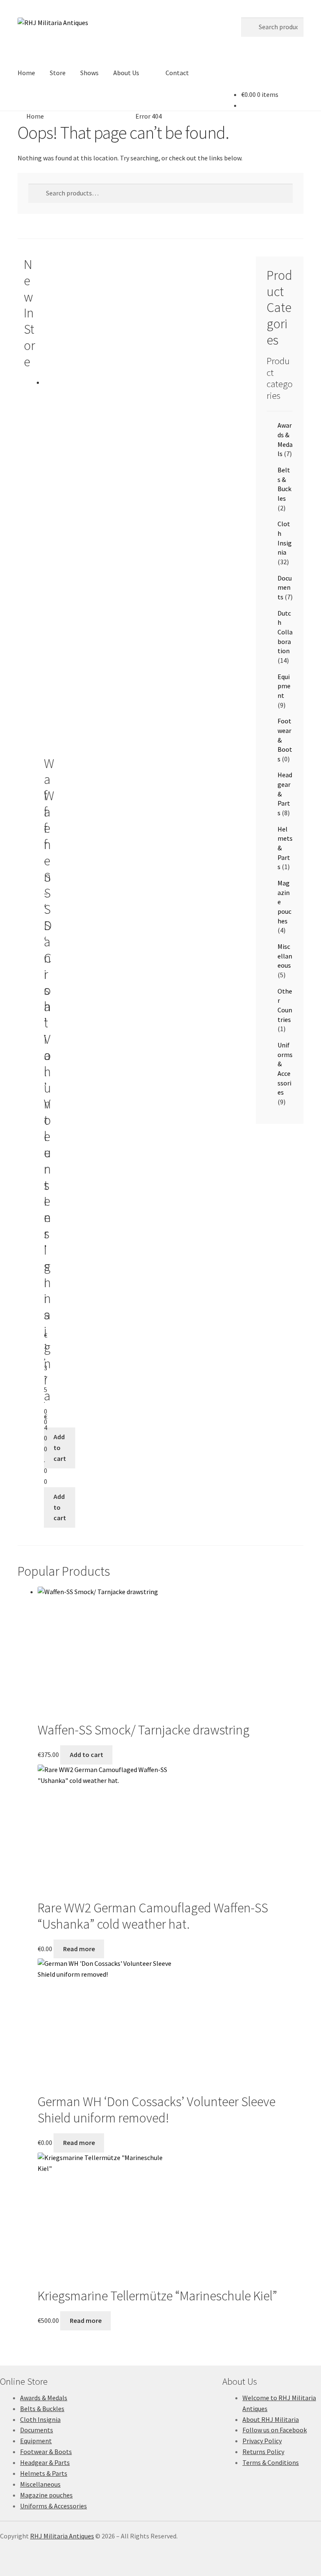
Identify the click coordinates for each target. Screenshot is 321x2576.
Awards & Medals (44, 2398)
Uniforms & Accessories (53, 2506)
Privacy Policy (262, 2441)
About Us (126, 73)
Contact (177, 73)
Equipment (284, 686)
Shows (89, 73)
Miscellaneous (285, 956)
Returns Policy (263, 2452)
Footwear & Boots (46, 2452)
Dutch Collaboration (285, 632)
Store (58, 73)
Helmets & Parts (44, 2473)
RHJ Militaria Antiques (62, 2536)
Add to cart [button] (60, 1448)
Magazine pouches (46, 2495)
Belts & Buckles (42, 2409)
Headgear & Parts (45, 2462)
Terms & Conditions (271, 2462)
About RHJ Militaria (271, 2419)
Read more (79, 1949)
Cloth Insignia (40, 2419)
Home (26, 73)
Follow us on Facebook (275, 2430)
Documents (285, 587)
